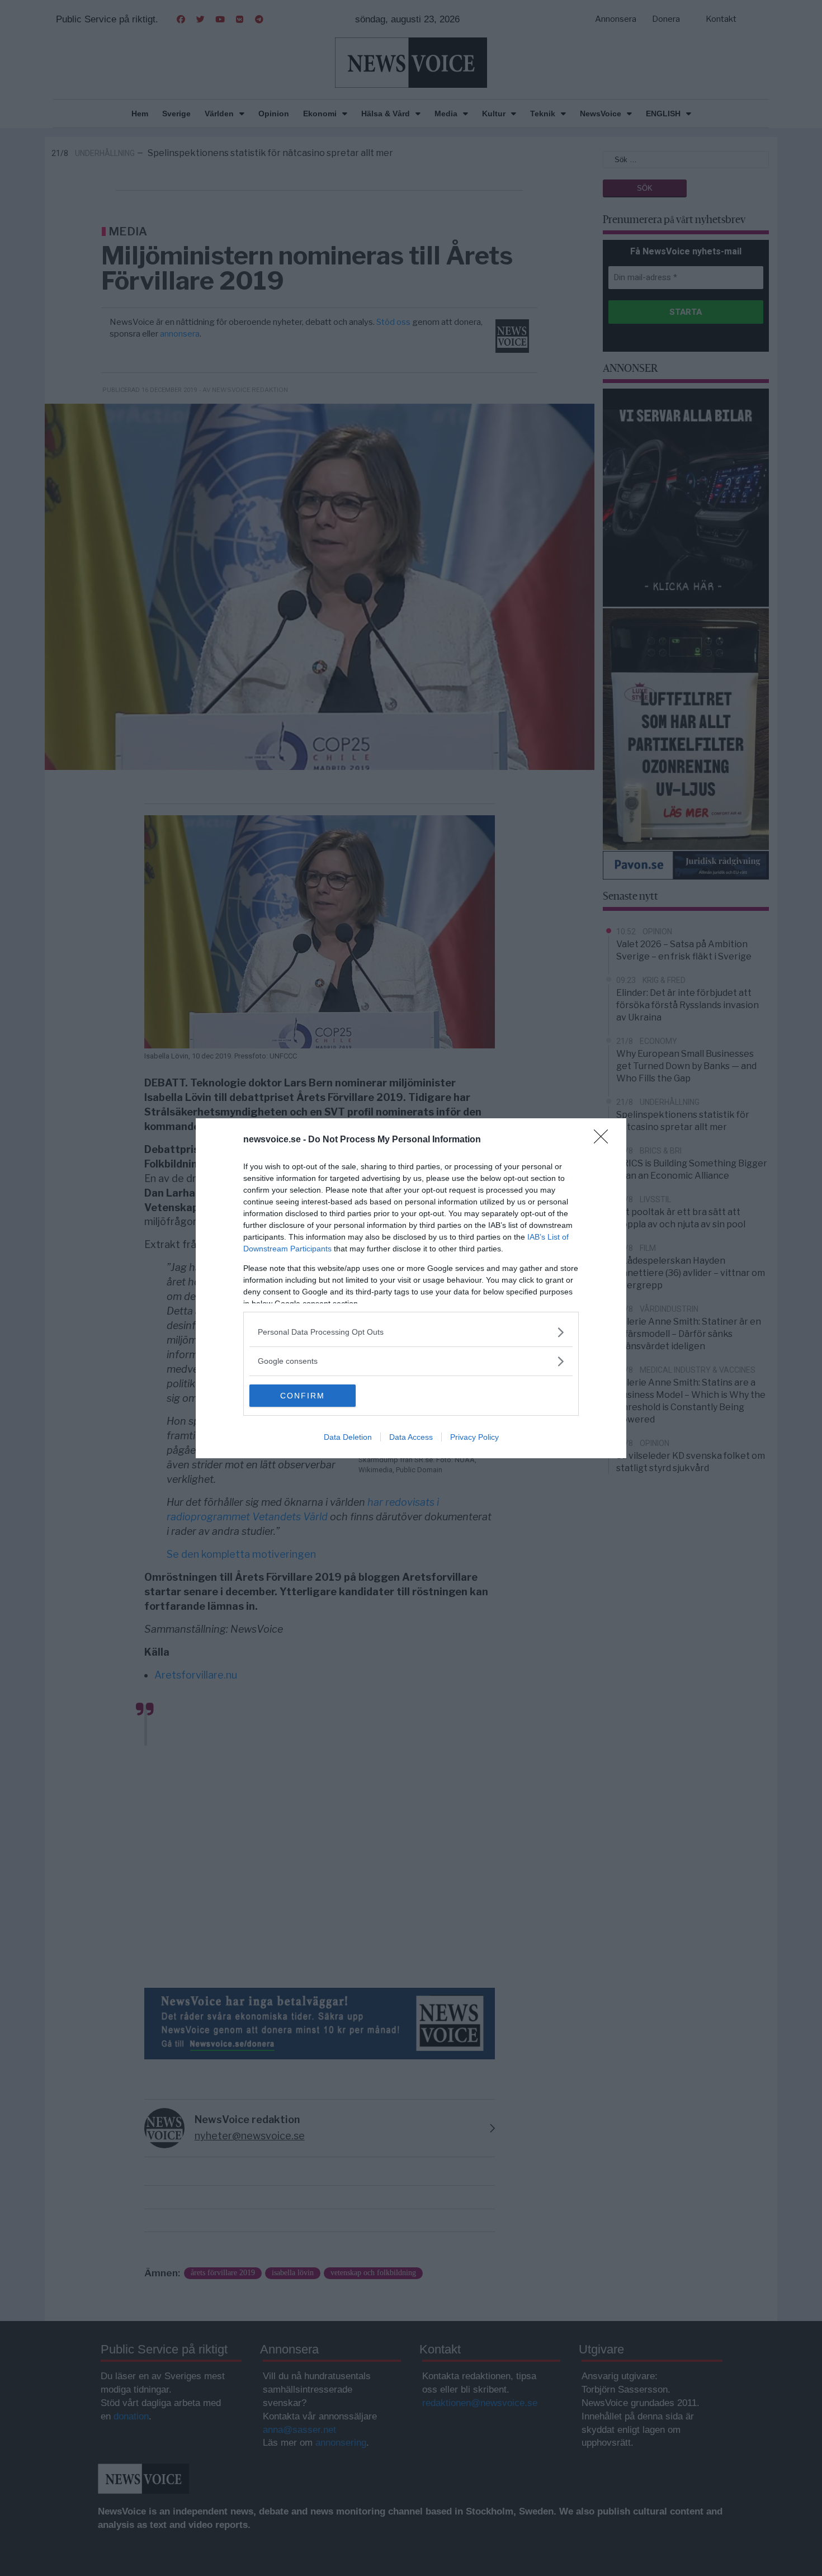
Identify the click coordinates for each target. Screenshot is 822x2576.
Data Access (411, 1437)
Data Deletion (348, 1437)
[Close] (604, 1140)
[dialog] (411, 1288)
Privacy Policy (474, 1437)
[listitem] (411, 1332)
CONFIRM (303, 1396)
